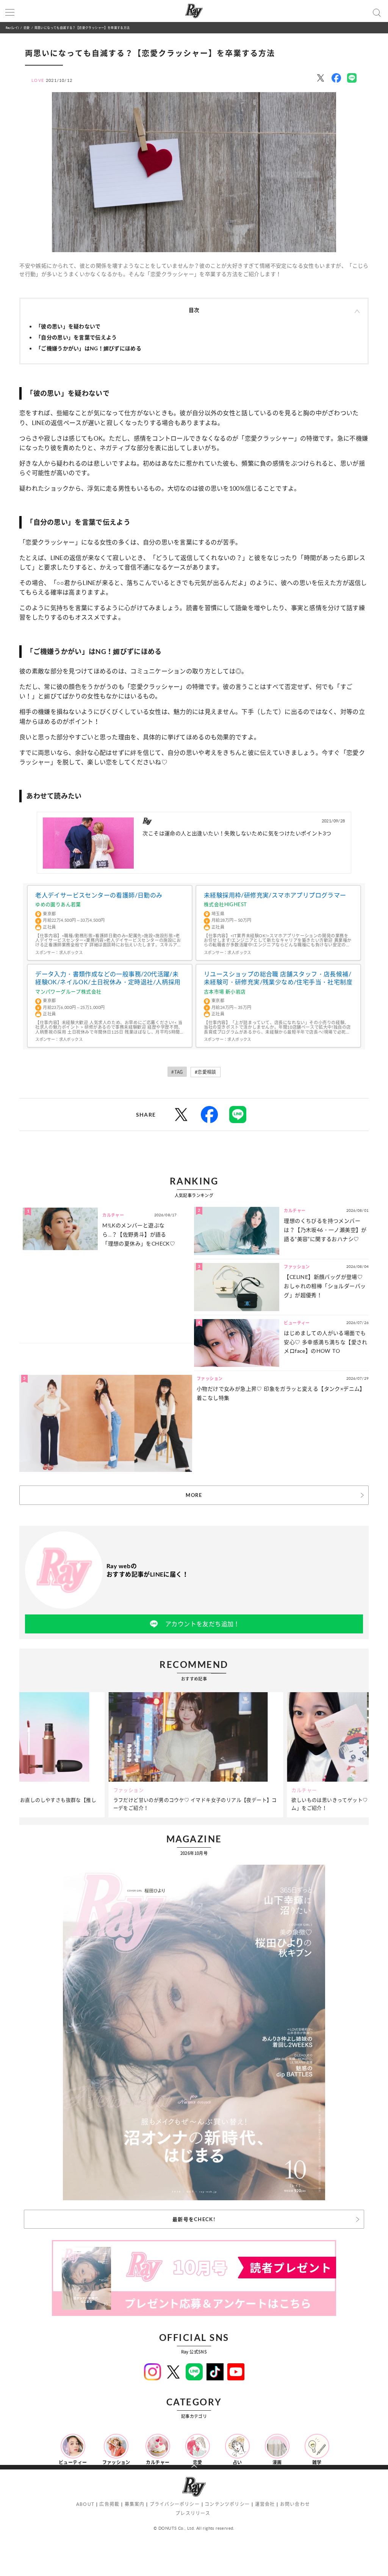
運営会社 (265, 2504)
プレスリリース (193, 2513)
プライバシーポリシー (175, 2504)
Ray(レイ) (12, 27)
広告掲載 (109, 2504)
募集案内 (135, 2504)
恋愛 (27, 27)
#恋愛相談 (206, 1072)
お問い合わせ (295, 2504)
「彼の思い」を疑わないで (68, 326)
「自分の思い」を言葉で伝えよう (76, 337)
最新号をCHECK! (194, 2219)
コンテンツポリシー (227, 2504)
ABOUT (85, 2504)
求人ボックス (71, 952)
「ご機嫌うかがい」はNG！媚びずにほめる (88, 348)
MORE (194, 1495)
